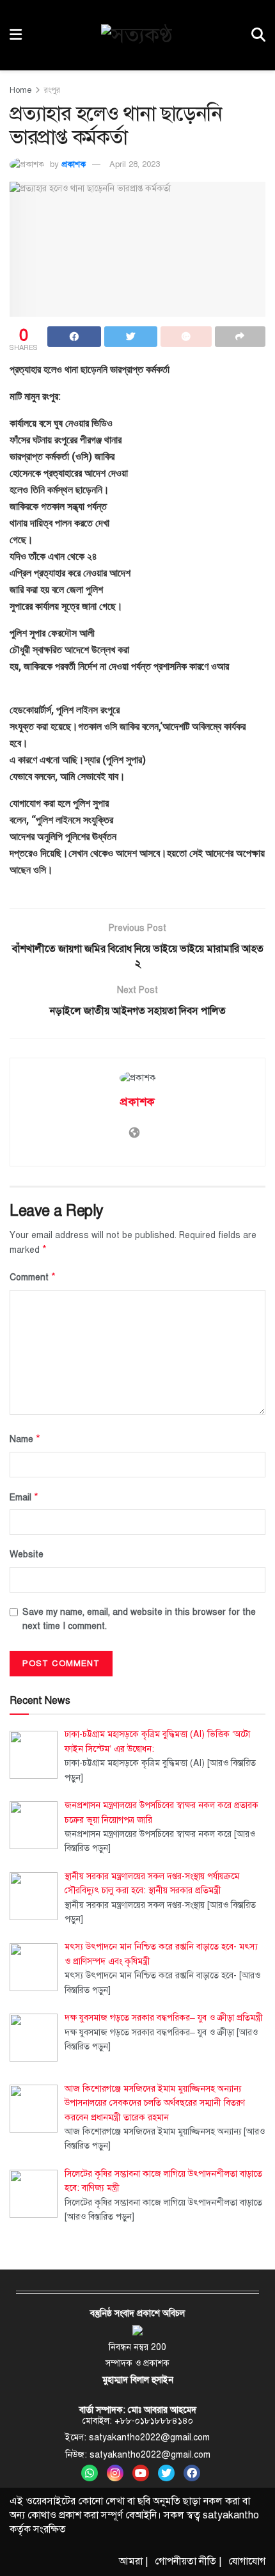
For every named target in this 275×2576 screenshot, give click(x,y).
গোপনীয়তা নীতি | (188, 2561)
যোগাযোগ (247, 2561)
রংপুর (52, 90)
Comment (33, 1277)
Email (24, 1497)
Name (25, 1439)
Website (27, 1554)
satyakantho (231, 2515)
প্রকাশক (74, 164)
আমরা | (134, 2561)
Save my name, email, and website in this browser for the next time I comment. (139, 1619)
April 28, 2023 (135, 164)
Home (20, 90)
